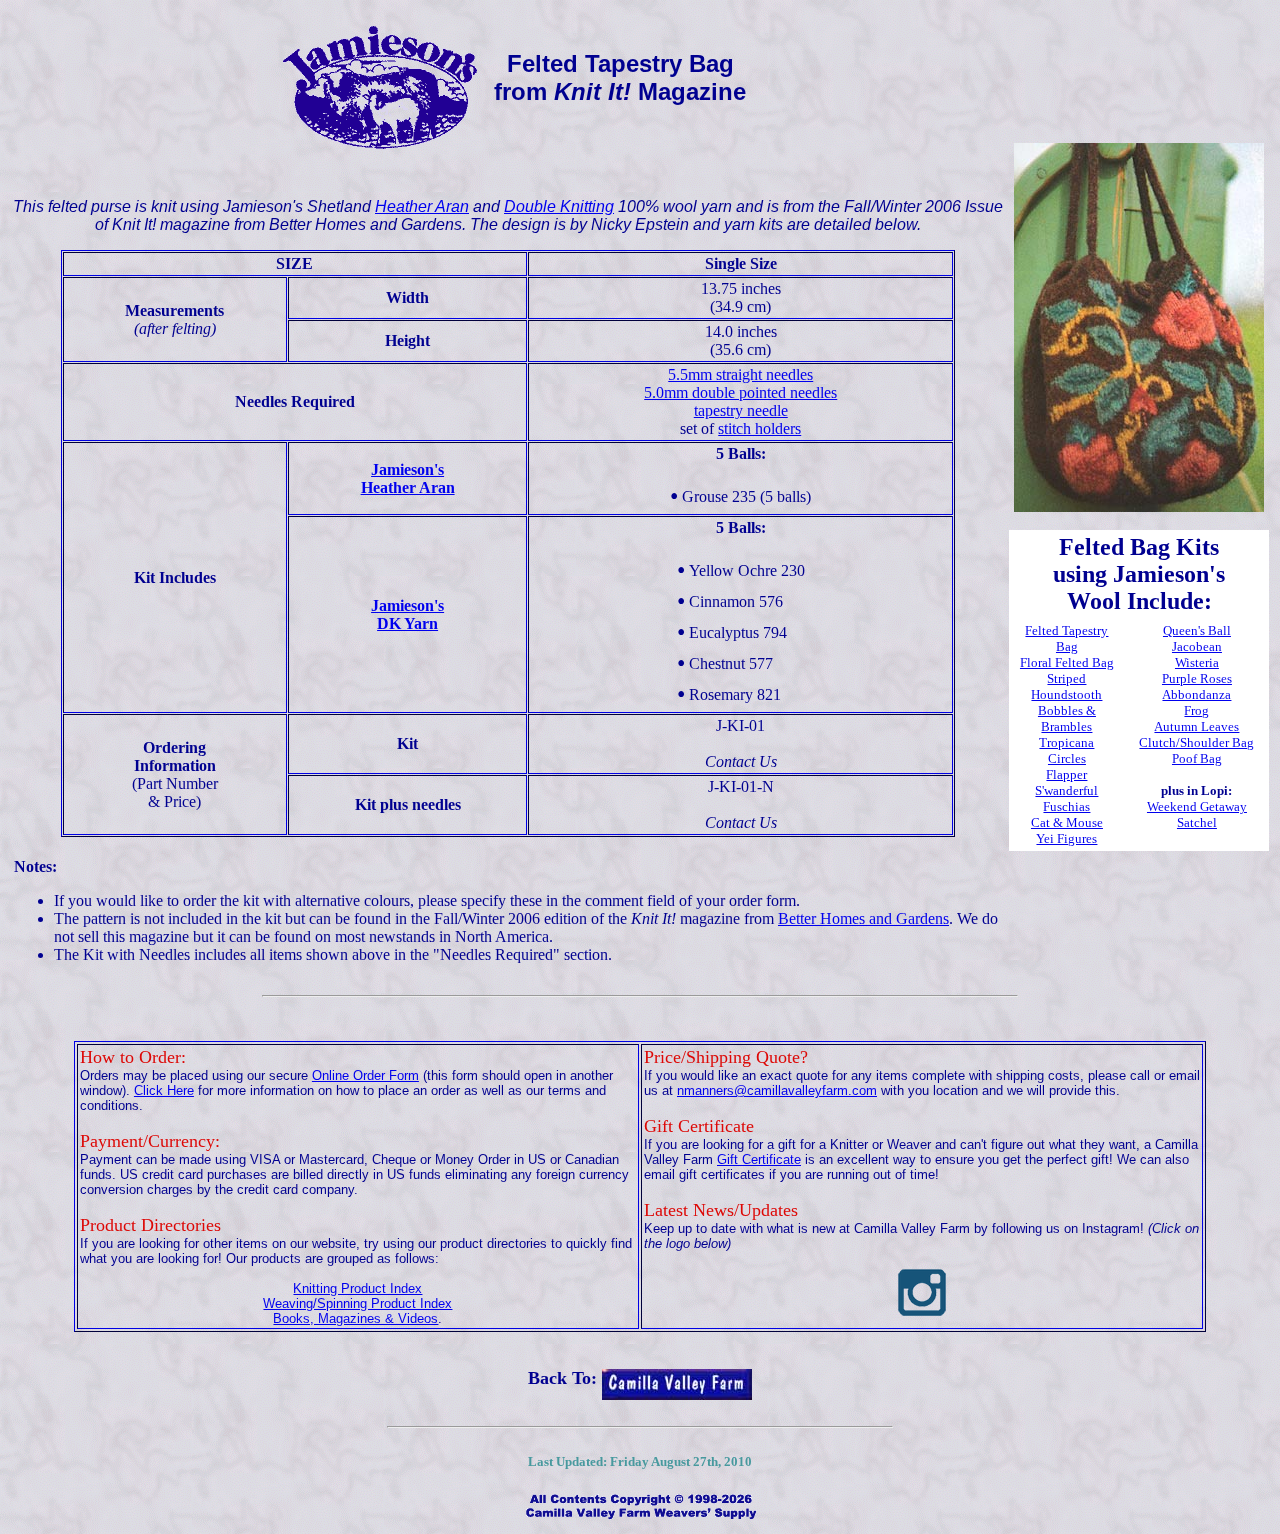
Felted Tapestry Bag (1066, 638)
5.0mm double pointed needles (740, 392)
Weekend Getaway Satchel (1197, 814)
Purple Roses (1197, 678)
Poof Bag (1197, 758)
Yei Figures (1066, 838)
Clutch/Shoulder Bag (1196, 742)
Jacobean (1197, 646)
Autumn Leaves (1196, 726)
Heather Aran (422, 206)
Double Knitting (559, 206)
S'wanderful (1066, 790)
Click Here (164, 1090)
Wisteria (1197, 662)
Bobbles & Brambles (1067, 718)
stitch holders (759, 428)
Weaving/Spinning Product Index (357, 1303)
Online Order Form (365, 1075)
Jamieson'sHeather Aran (408, 478)
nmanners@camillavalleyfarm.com (777, 1090)
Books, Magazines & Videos (355, 1318)
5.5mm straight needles (740, 374)
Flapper (1066, 774)
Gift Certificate (759, 1159)
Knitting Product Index (357, 1288)
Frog (1196, 710)
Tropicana (1066, 742)
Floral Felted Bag (1067, 662)
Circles (1067, 758)
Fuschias (1066, 806)
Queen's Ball (1197, 630)
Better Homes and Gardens (863, 918)
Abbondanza (1196, 694)
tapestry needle (741, 410)
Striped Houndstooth (1066, 686)
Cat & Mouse (1067, 822)
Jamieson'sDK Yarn (407, 614)
